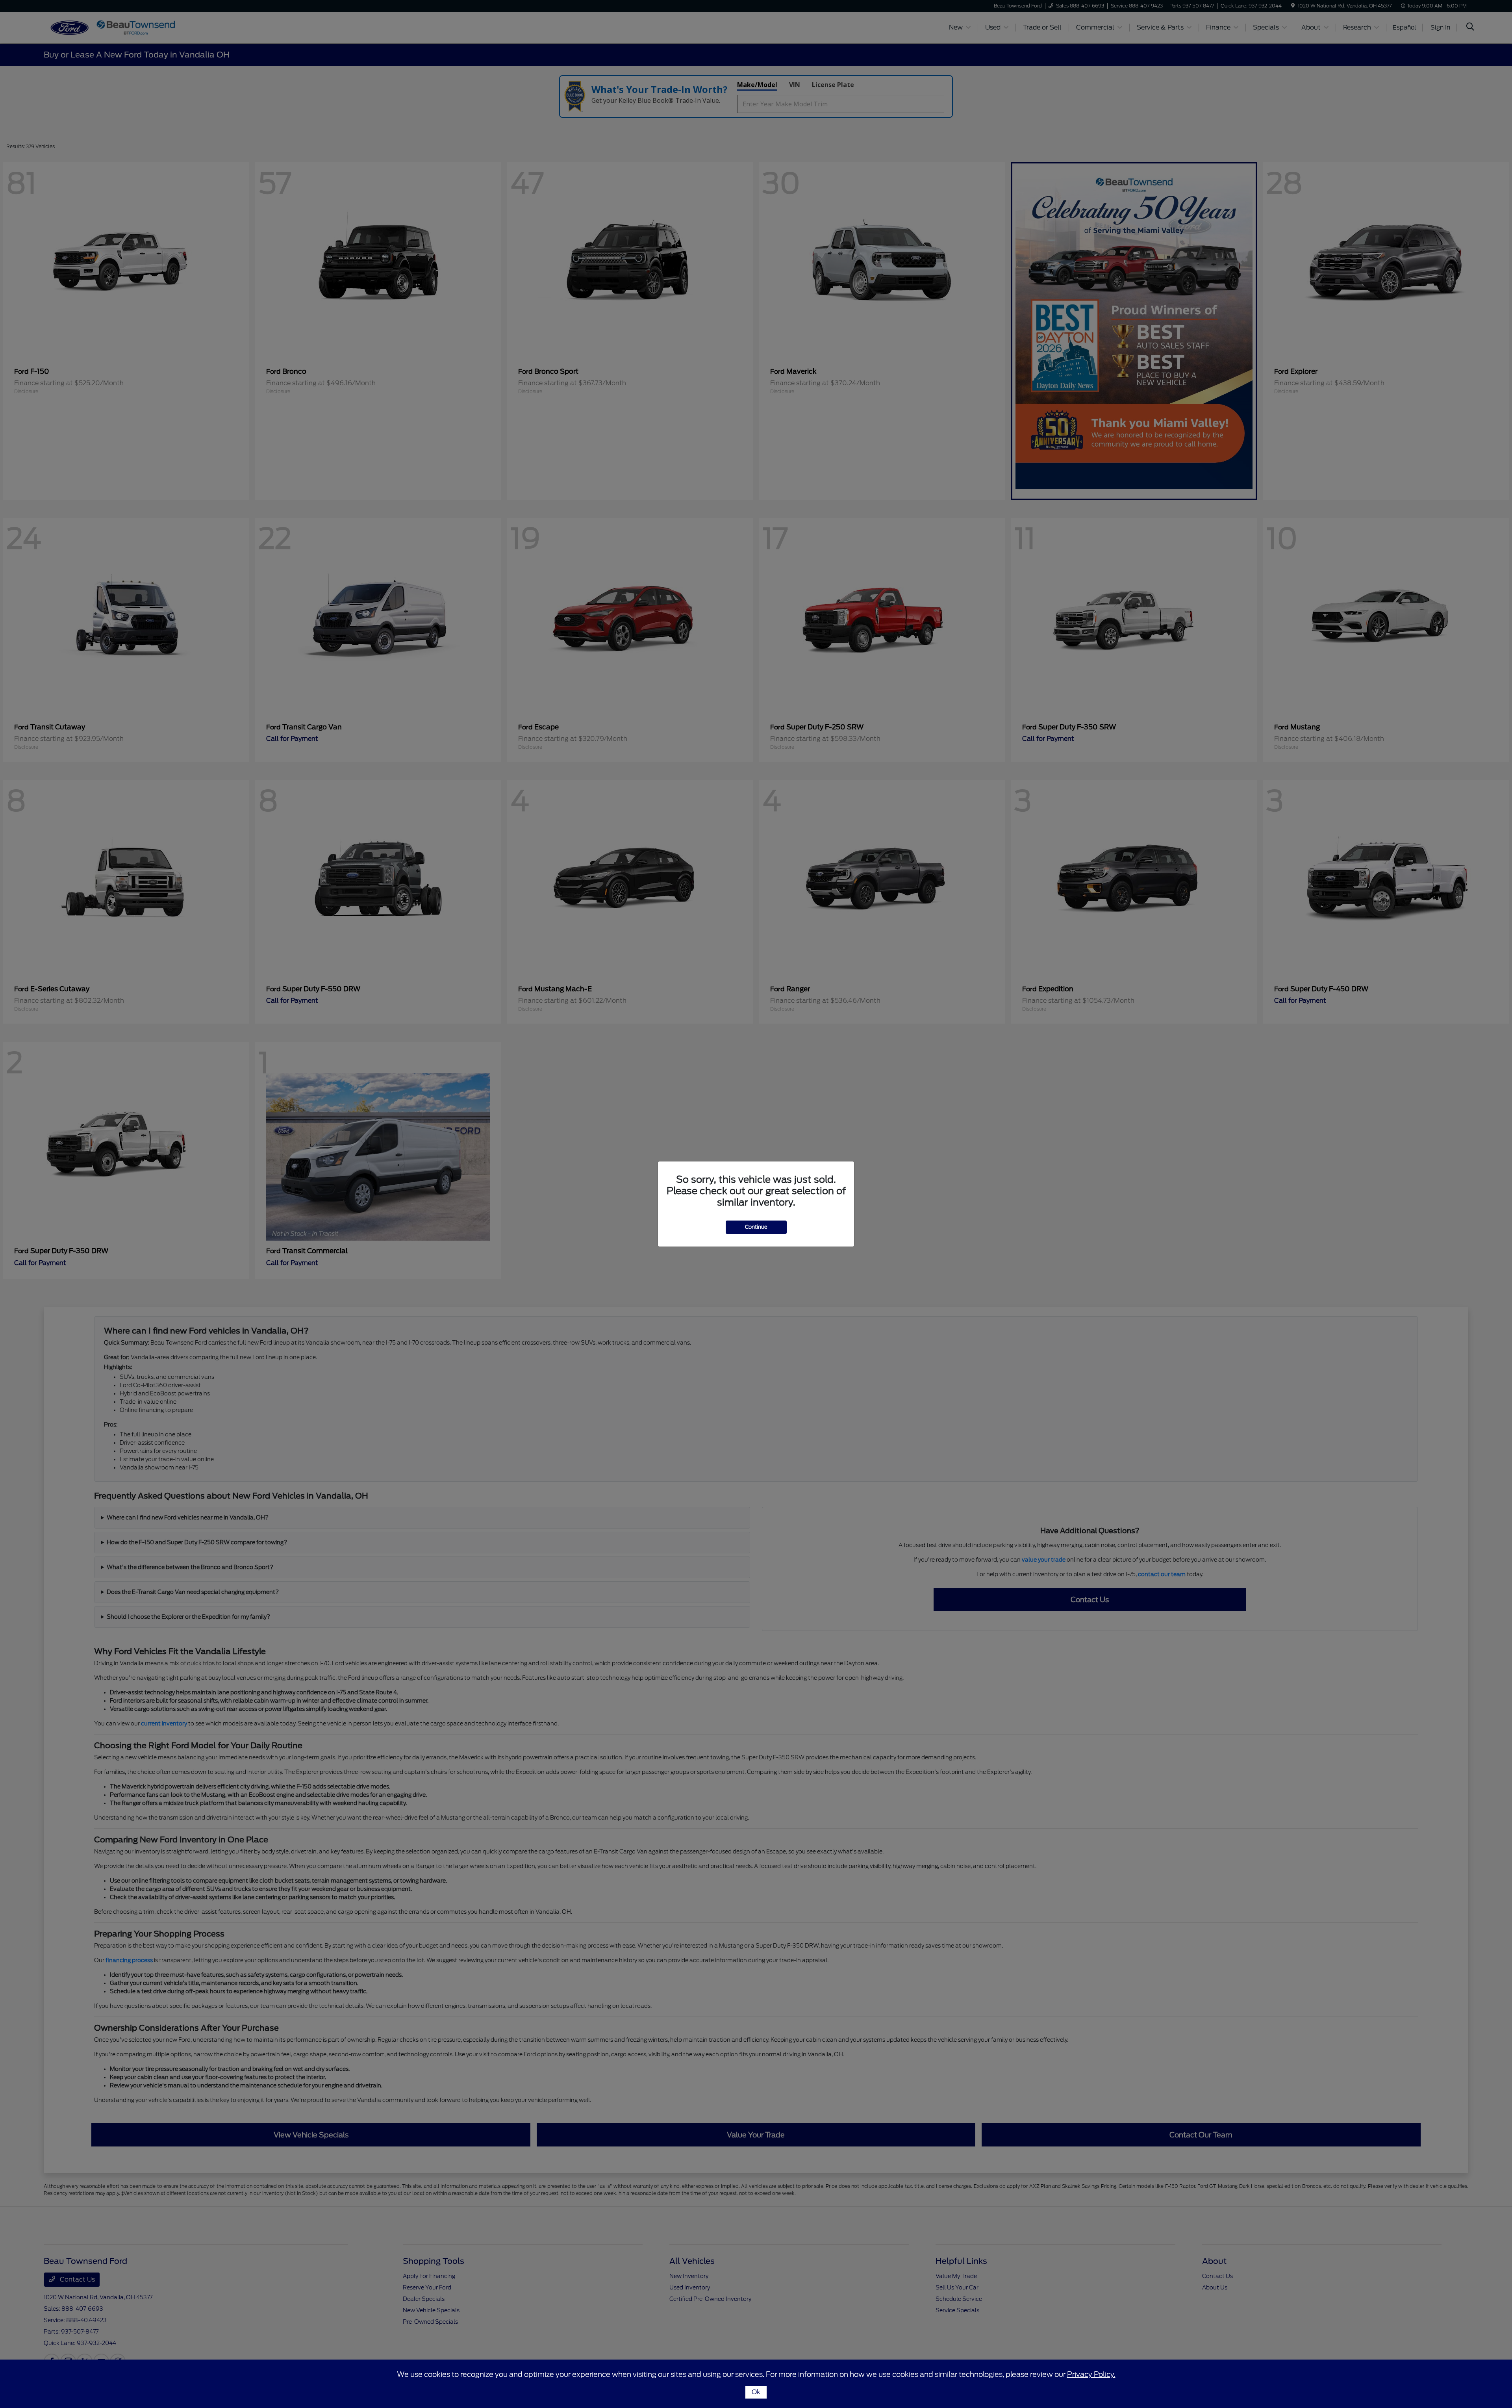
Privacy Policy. (1091, 2374)
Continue (756, 1227)
